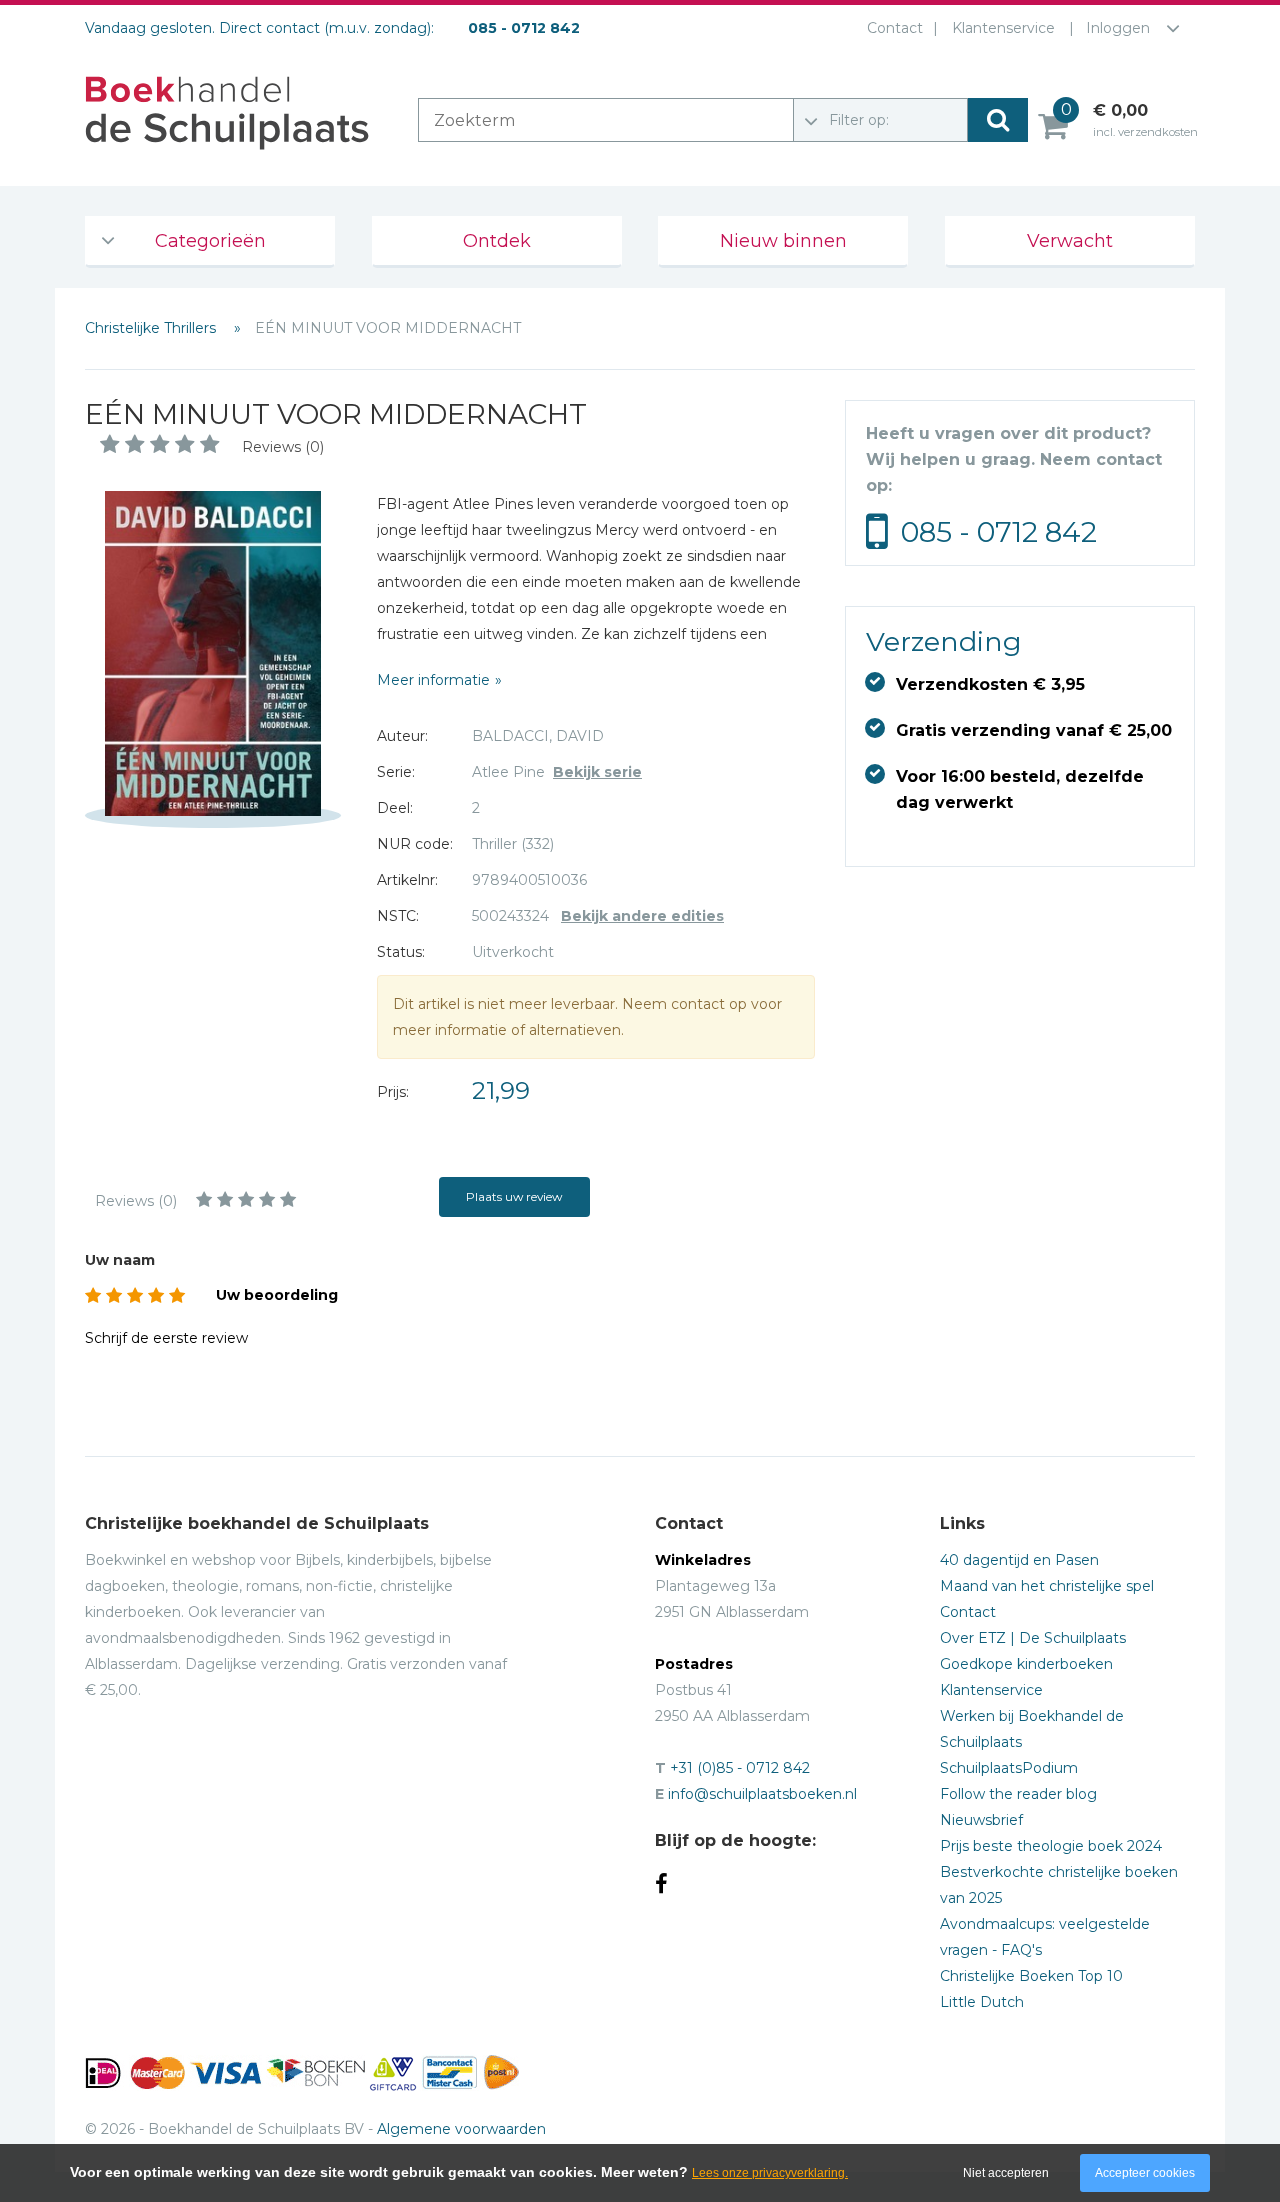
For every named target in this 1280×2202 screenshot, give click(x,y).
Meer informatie (433, 680)
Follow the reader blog (1018, 1794)
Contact (895, 28)
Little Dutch (982, 2002)
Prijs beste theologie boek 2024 (1051, 1846)
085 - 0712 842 (999, 532)
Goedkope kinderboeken (1026, 1664)
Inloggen (1118, 28)
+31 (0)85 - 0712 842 (740, 1768)
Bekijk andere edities (642, 916)
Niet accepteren (1006, 2173)
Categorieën (210, 241)
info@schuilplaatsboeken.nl (762, 1794)
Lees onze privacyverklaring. (770, 2173)
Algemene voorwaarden (461, 2129)
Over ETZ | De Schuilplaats (1033, 1638)
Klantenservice (1003, 28)
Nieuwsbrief (981, 1820)
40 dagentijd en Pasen (1019, 1560)
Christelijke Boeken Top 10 (1031, 1976)
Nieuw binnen (783, 241)
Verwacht (1070, 241)
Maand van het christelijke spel (1047, 1586)
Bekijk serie (597, 772)
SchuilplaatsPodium (1009, 1768)
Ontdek (497, 241)
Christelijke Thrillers (152, 328)
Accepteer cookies (1145, 2173)
